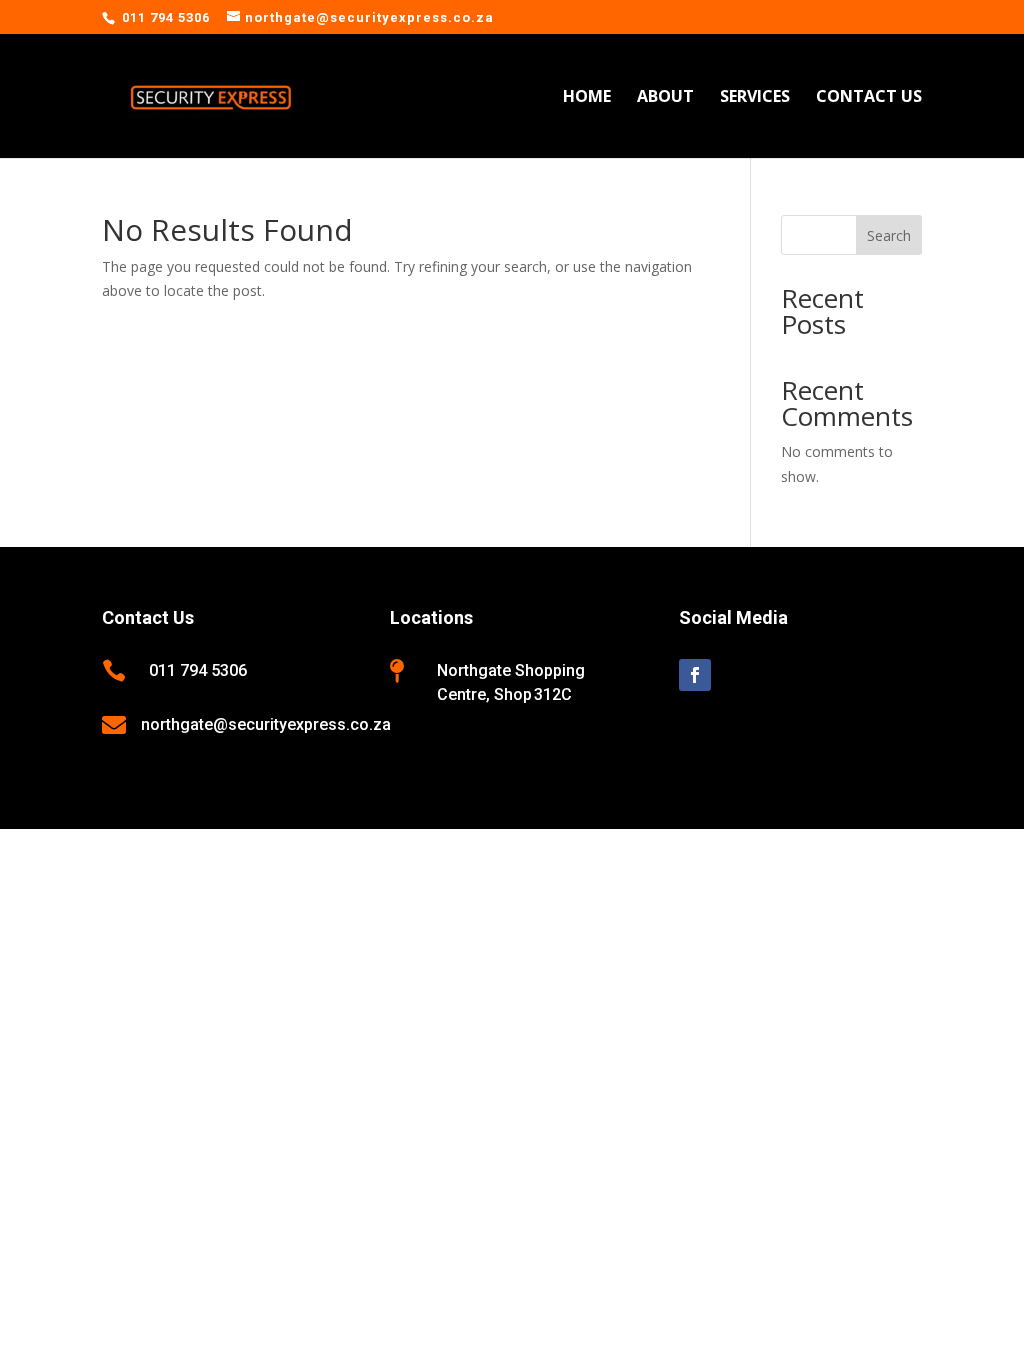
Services (755, 98)
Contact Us (869, 98)
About (665, 98)
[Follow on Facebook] (695, 675)
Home (587, 98)
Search (889, 235)
